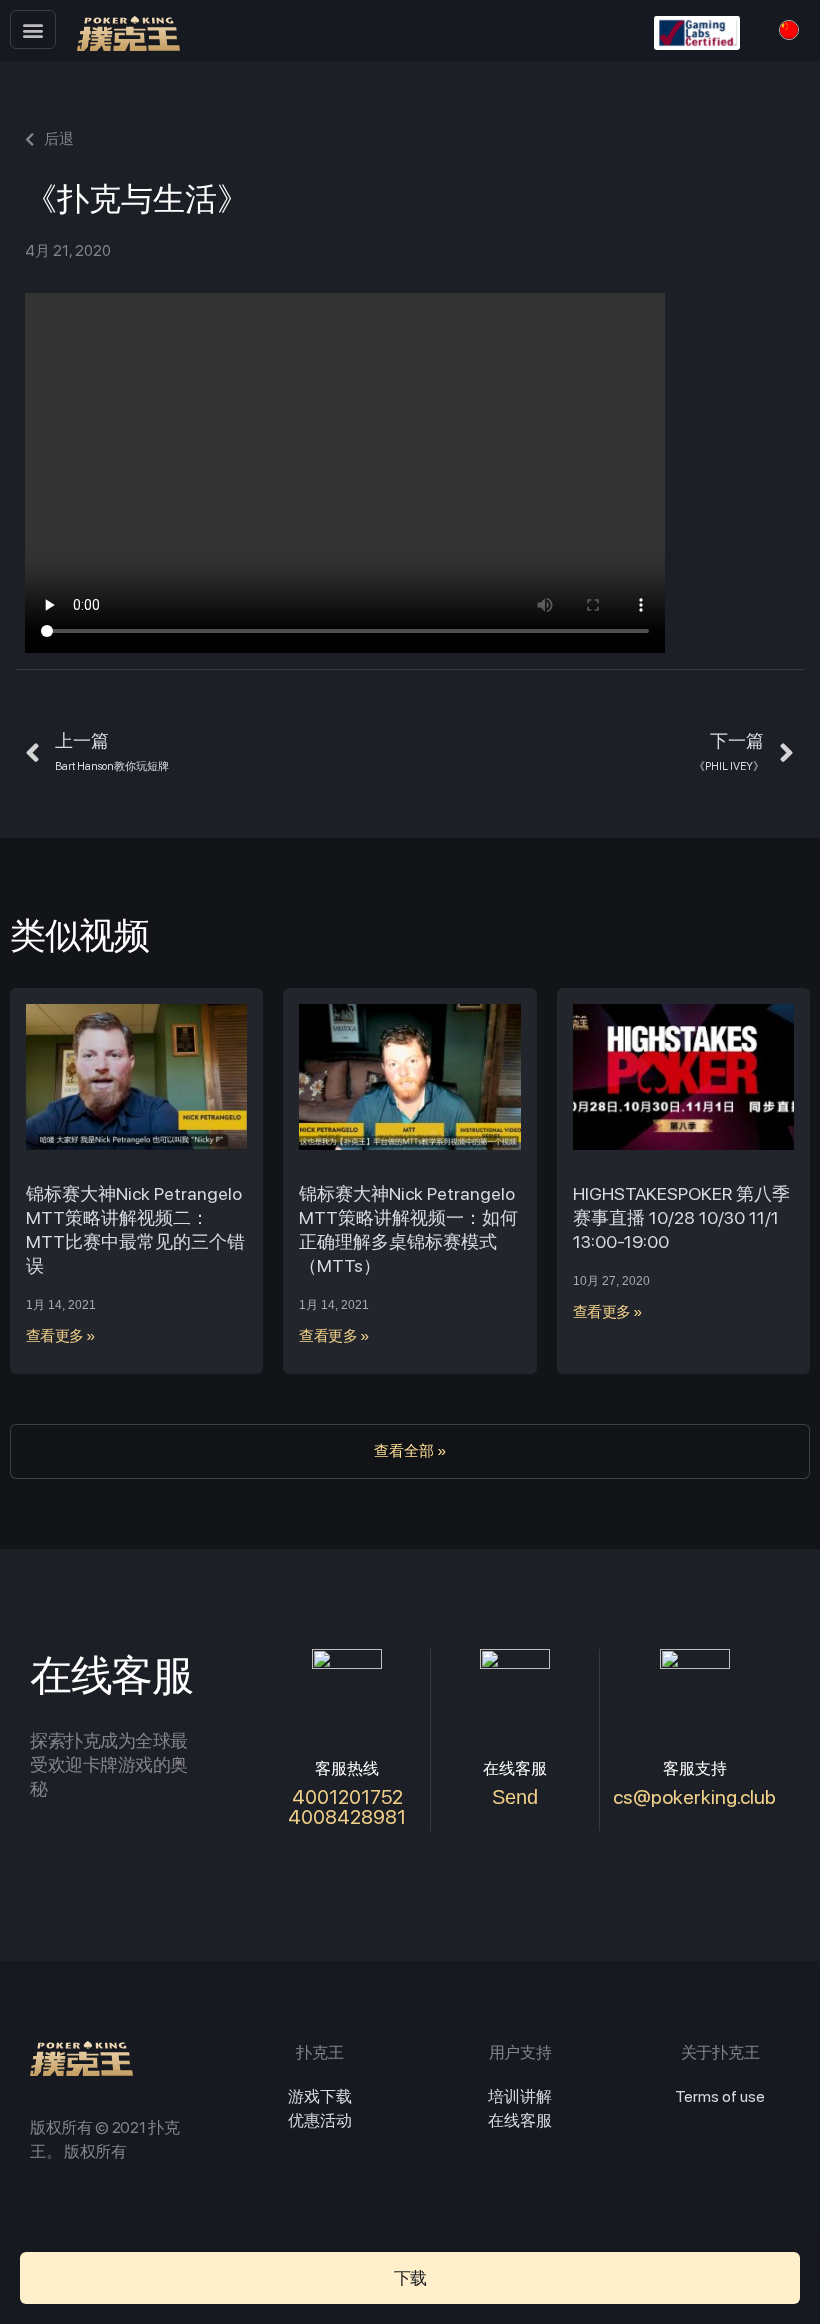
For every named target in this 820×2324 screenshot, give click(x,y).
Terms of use (720, 2096)
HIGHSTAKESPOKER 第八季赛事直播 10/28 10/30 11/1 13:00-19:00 (681, 1217)
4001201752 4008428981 (347, 1807)
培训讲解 (520, 2096)
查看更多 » (61, 1336)
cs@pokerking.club (694, 1797)
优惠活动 (320, 2120)
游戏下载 (320, 2096)
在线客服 (520, 2120)
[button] (32, 29)
